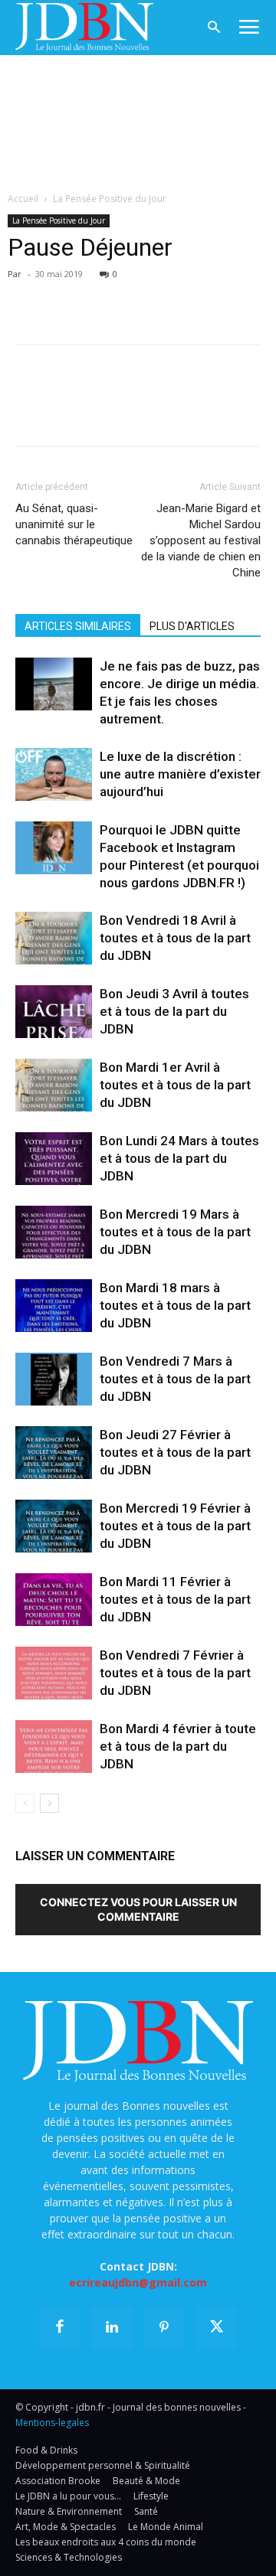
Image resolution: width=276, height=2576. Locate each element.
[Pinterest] (101, 296)
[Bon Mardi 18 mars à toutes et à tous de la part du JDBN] (54, 1306)
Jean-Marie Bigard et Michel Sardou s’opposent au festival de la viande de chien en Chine (201, 540)
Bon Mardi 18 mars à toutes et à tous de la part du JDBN (175, 1305)
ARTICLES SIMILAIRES (78, 626)
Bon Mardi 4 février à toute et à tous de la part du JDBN (178, 1746)
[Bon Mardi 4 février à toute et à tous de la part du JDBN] (54, 1747)
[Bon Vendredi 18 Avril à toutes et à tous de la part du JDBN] (54, 938)
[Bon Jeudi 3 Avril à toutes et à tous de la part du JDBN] (54, 1012)
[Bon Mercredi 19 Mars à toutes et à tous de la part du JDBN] (54, 1232)
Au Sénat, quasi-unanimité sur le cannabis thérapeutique (74, 524)
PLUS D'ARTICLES (192, 626)
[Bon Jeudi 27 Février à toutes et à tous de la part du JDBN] (54, 1453)
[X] (66, 296)
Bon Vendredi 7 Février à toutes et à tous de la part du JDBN (175, 1673)
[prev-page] (25, 1803)
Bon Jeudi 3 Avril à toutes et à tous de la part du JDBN (174, 1011)
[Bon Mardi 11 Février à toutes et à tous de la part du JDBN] (54, 1600)
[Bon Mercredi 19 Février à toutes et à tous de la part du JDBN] (54, 1526)
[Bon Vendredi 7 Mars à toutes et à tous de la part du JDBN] (54, 1379)
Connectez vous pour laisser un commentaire (138, 1909)
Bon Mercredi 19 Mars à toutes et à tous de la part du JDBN (175, 1232)
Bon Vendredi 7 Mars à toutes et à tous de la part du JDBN (175, 1379)
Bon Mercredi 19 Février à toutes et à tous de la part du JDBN (175, 1526)
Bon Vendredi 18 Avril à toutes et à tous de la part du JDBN (175, 938)
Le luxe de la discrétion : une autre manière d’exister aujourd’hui (180, 774)
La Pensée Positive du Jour (110, 199)
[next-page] (49, 1803)
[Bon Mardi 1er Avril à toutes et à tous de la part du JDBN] (54, 1085)
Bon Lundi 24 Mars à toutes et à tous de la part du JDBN (179, 1158)
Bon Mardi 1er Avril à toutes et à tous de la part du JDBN (175, 1085)
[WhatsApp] (136, 296)
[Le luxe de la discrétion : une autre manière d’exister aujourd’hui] (54, 774)
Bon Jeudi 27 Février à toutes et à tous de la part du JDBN (175, 1452)
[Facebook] (31, 296)
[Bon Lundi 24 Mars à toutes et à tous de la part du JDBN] (54, 1159)
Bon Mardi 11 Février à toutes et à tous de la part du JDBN (175, 1599)
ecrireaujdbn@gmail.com (138, 2282)
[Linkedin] (172, 296)
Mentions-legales (52, 2423)
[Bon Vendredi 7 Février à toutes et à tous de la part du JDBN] (54, 1673)
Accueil (23, 199)
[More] (208, 296)
